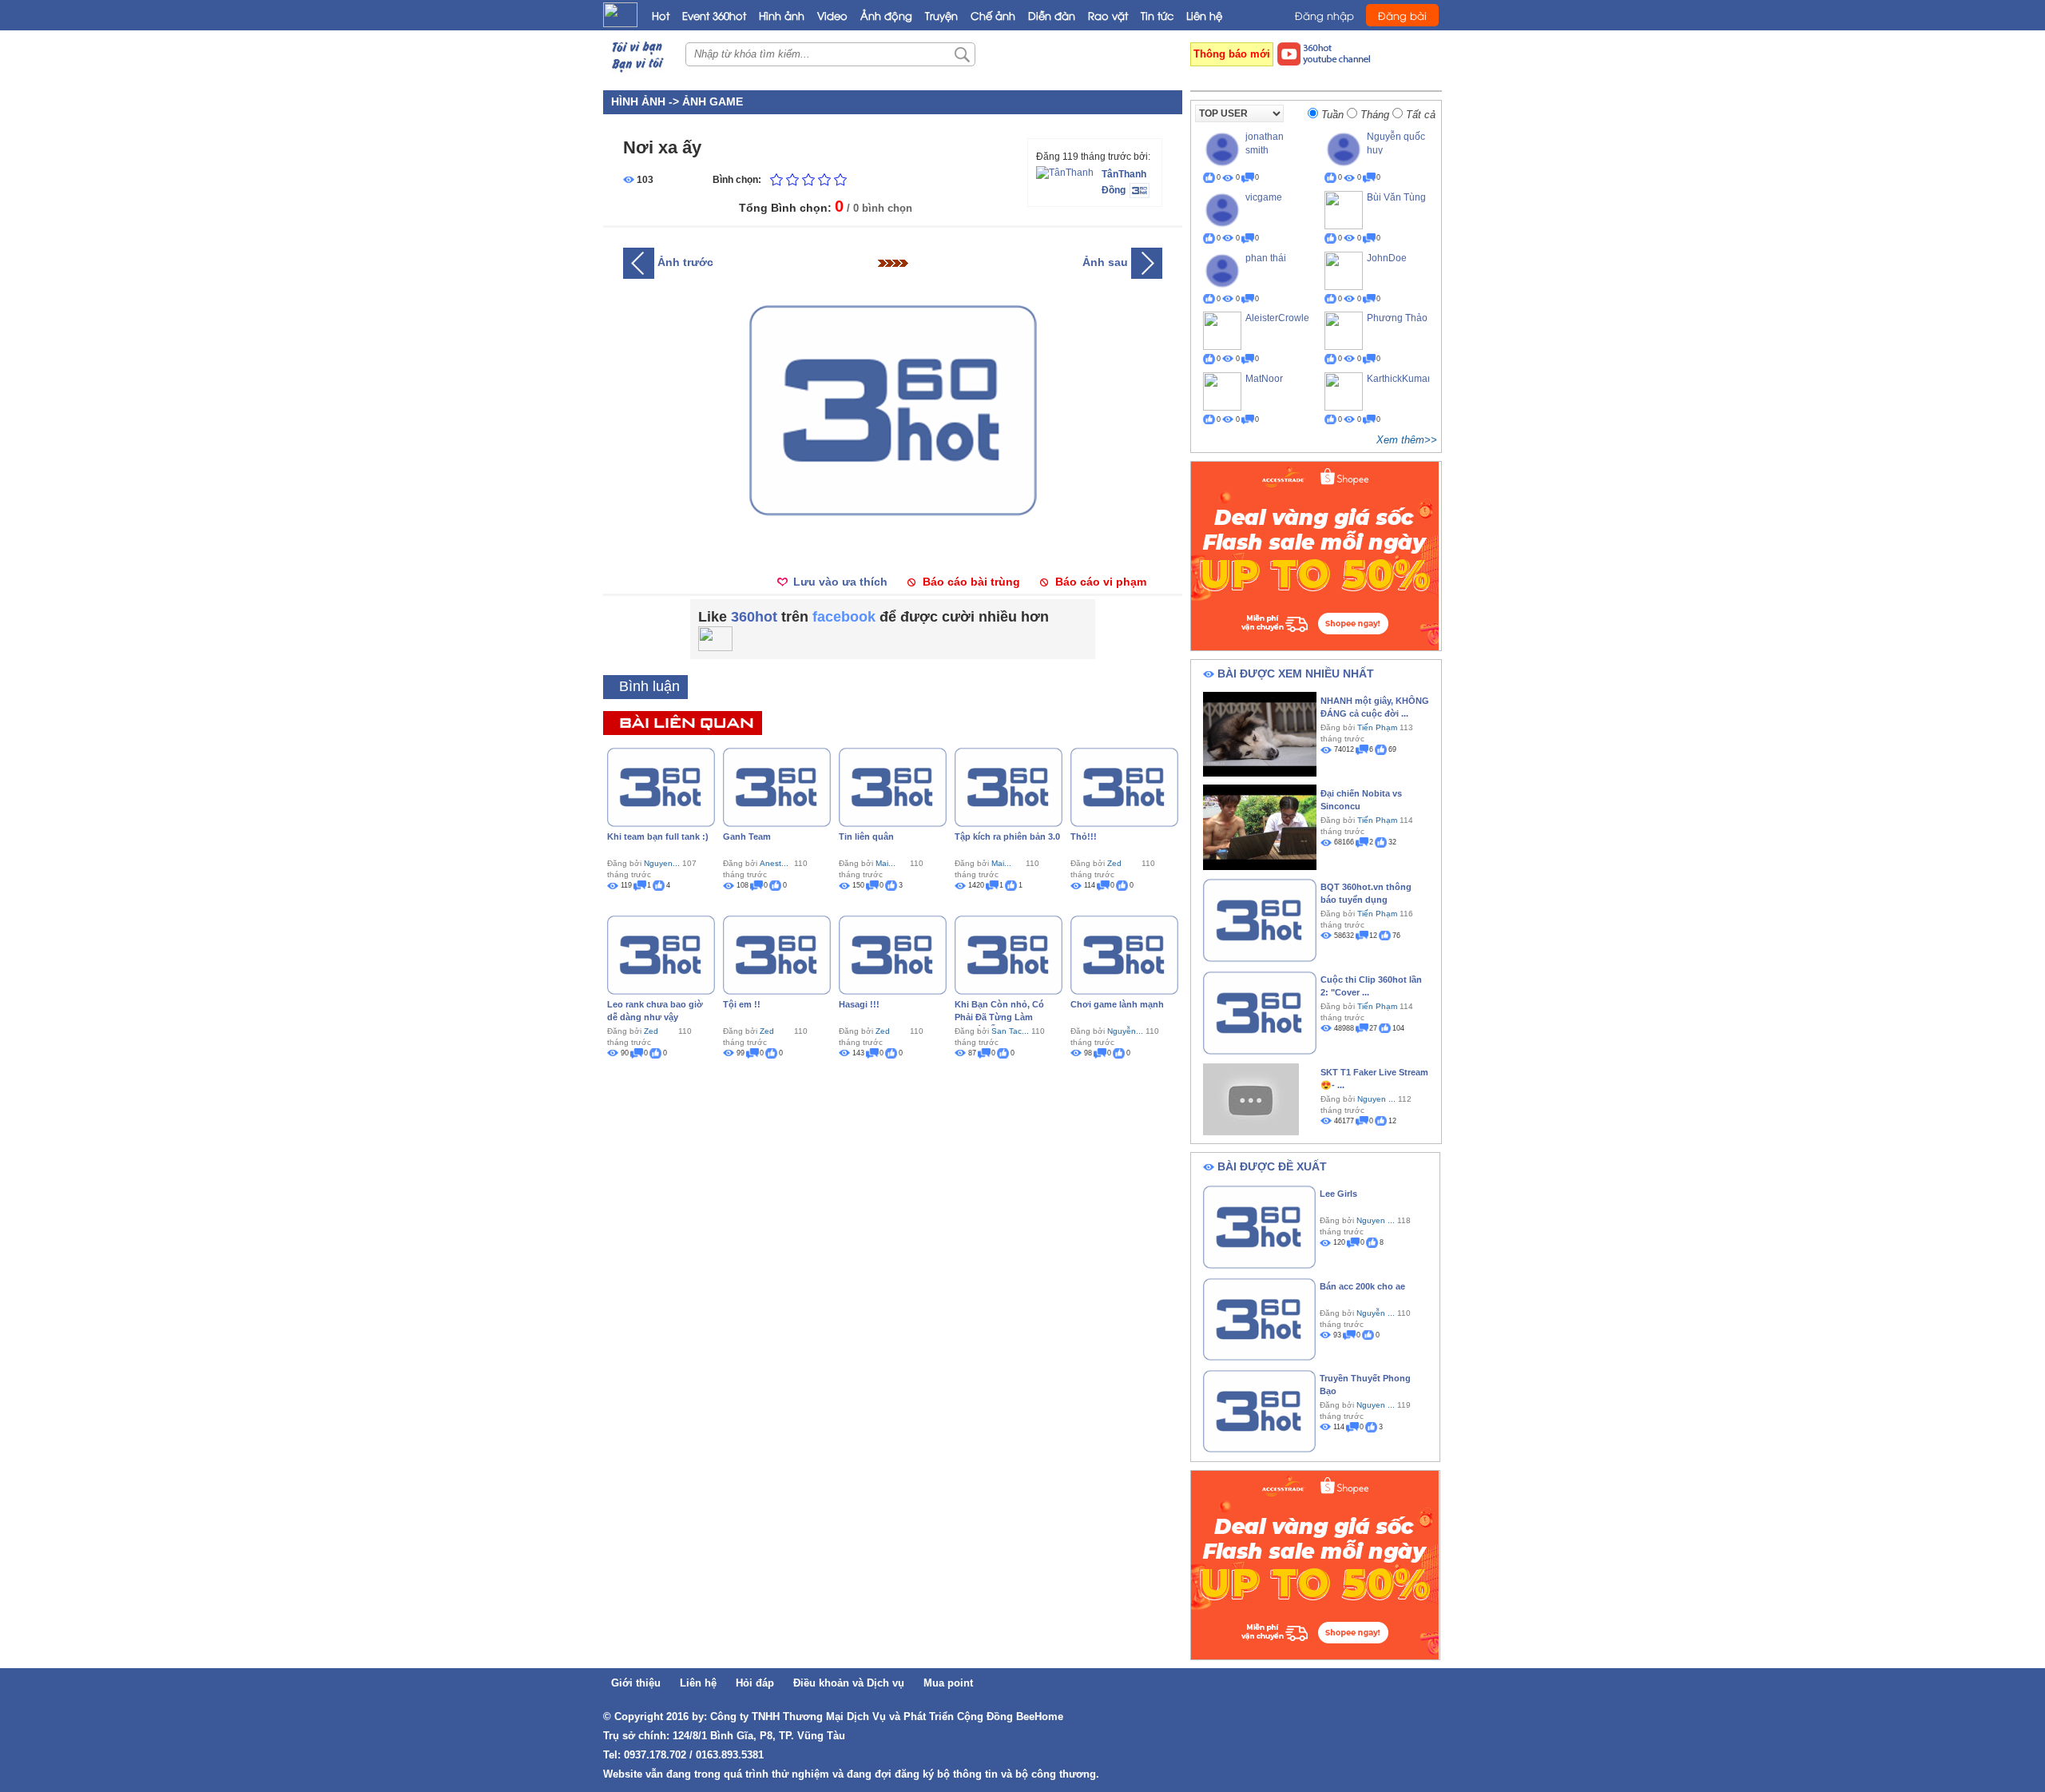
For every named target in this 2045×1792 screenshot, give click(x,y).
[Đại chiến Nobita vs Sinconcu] (1260, 826)
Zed (1114, 863)
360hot (754, 617)
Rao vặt (1108, 15)
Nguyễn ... (1376, 1313)
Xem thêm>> (1407, 440)
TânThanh (1124, 174)
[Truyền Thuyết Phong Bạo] (1259, 1410)
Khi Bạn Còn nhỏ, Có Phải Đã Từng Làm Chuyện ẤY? (999, 1017)
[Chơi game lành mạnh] (1124, 954)
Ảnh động (886, 15)
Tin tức (1157, 15)
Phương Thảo (1397, 318)
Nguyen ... (1376, 1099)
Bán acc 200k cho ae (1362, 1286)
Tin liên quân (866, 836)
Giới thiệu (636, 1683)
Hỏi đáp (755, 1683)
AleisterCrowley (1280, 318)
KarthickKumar (1399, 379)
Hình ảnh (782, 15)
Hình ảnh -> (647, 101)
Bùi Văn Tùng (1396, 197)
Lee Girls (1338, 1194)
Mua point (948, 1683)
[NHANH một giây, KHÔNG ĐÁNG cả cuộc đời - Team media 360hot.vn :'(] (1260, 733)
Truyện (941, 15)
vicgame (1264, 197)
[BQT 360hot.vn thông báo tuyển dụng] (1260, 919)
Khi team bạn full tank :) (658, 836)
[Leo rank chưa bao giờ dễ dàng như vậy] (661, 954)
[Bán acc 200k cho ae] (1259, 1318)
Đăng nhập (1324, 15)
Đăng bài (1402, 15)
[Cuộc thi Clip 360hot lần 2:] (1260, 1011)
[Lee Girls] (1259, 1226)
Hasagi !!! (859, 1004)
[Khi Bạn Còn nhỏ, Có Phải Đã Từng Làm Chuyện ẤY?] (1009, 954)
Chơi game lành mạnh (1117, 1004)
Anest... (774, 863)
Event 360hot (714, 15)
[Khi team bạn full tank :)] (661, 786)
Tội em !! (742, 1004)
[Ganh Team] (777, 786)
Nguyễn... (1125, 1031)
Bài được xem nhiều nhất (1296, 673)
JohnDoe (1387, 258)
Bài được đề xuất (1272, 1166)
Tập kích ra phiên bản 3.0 (1007, 836)
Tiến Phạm (1377, 727)
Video (832, 15)
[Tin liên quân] (893, 786)
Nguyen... (662, 863)
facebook (844, 617)
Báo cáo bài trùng (971, 582)
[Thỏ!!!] (1124, 786)
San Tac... (1010, 1031)
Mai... (886, 863)
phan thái (1266, 258)
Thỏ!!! (1084, 836)
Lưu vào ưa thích (840, 582)
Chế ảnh (993, 15)
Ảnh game (713, 101)
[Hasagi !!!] (893, 954)
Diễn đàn (1052, 15)
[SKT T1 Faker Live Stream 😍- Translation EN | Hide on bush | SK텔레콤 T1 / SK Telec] (1251, 1099)
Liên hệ (1204, 15)
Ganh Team (747, 836)
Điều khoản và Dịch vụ (849, 1683)
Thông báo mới (1232, 54)
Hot (661, 15)
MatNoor (1264, 379)
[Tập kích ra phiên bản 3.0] (1009, 786)
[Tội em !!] (777, 954)
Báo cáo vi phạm (1101, 582)
